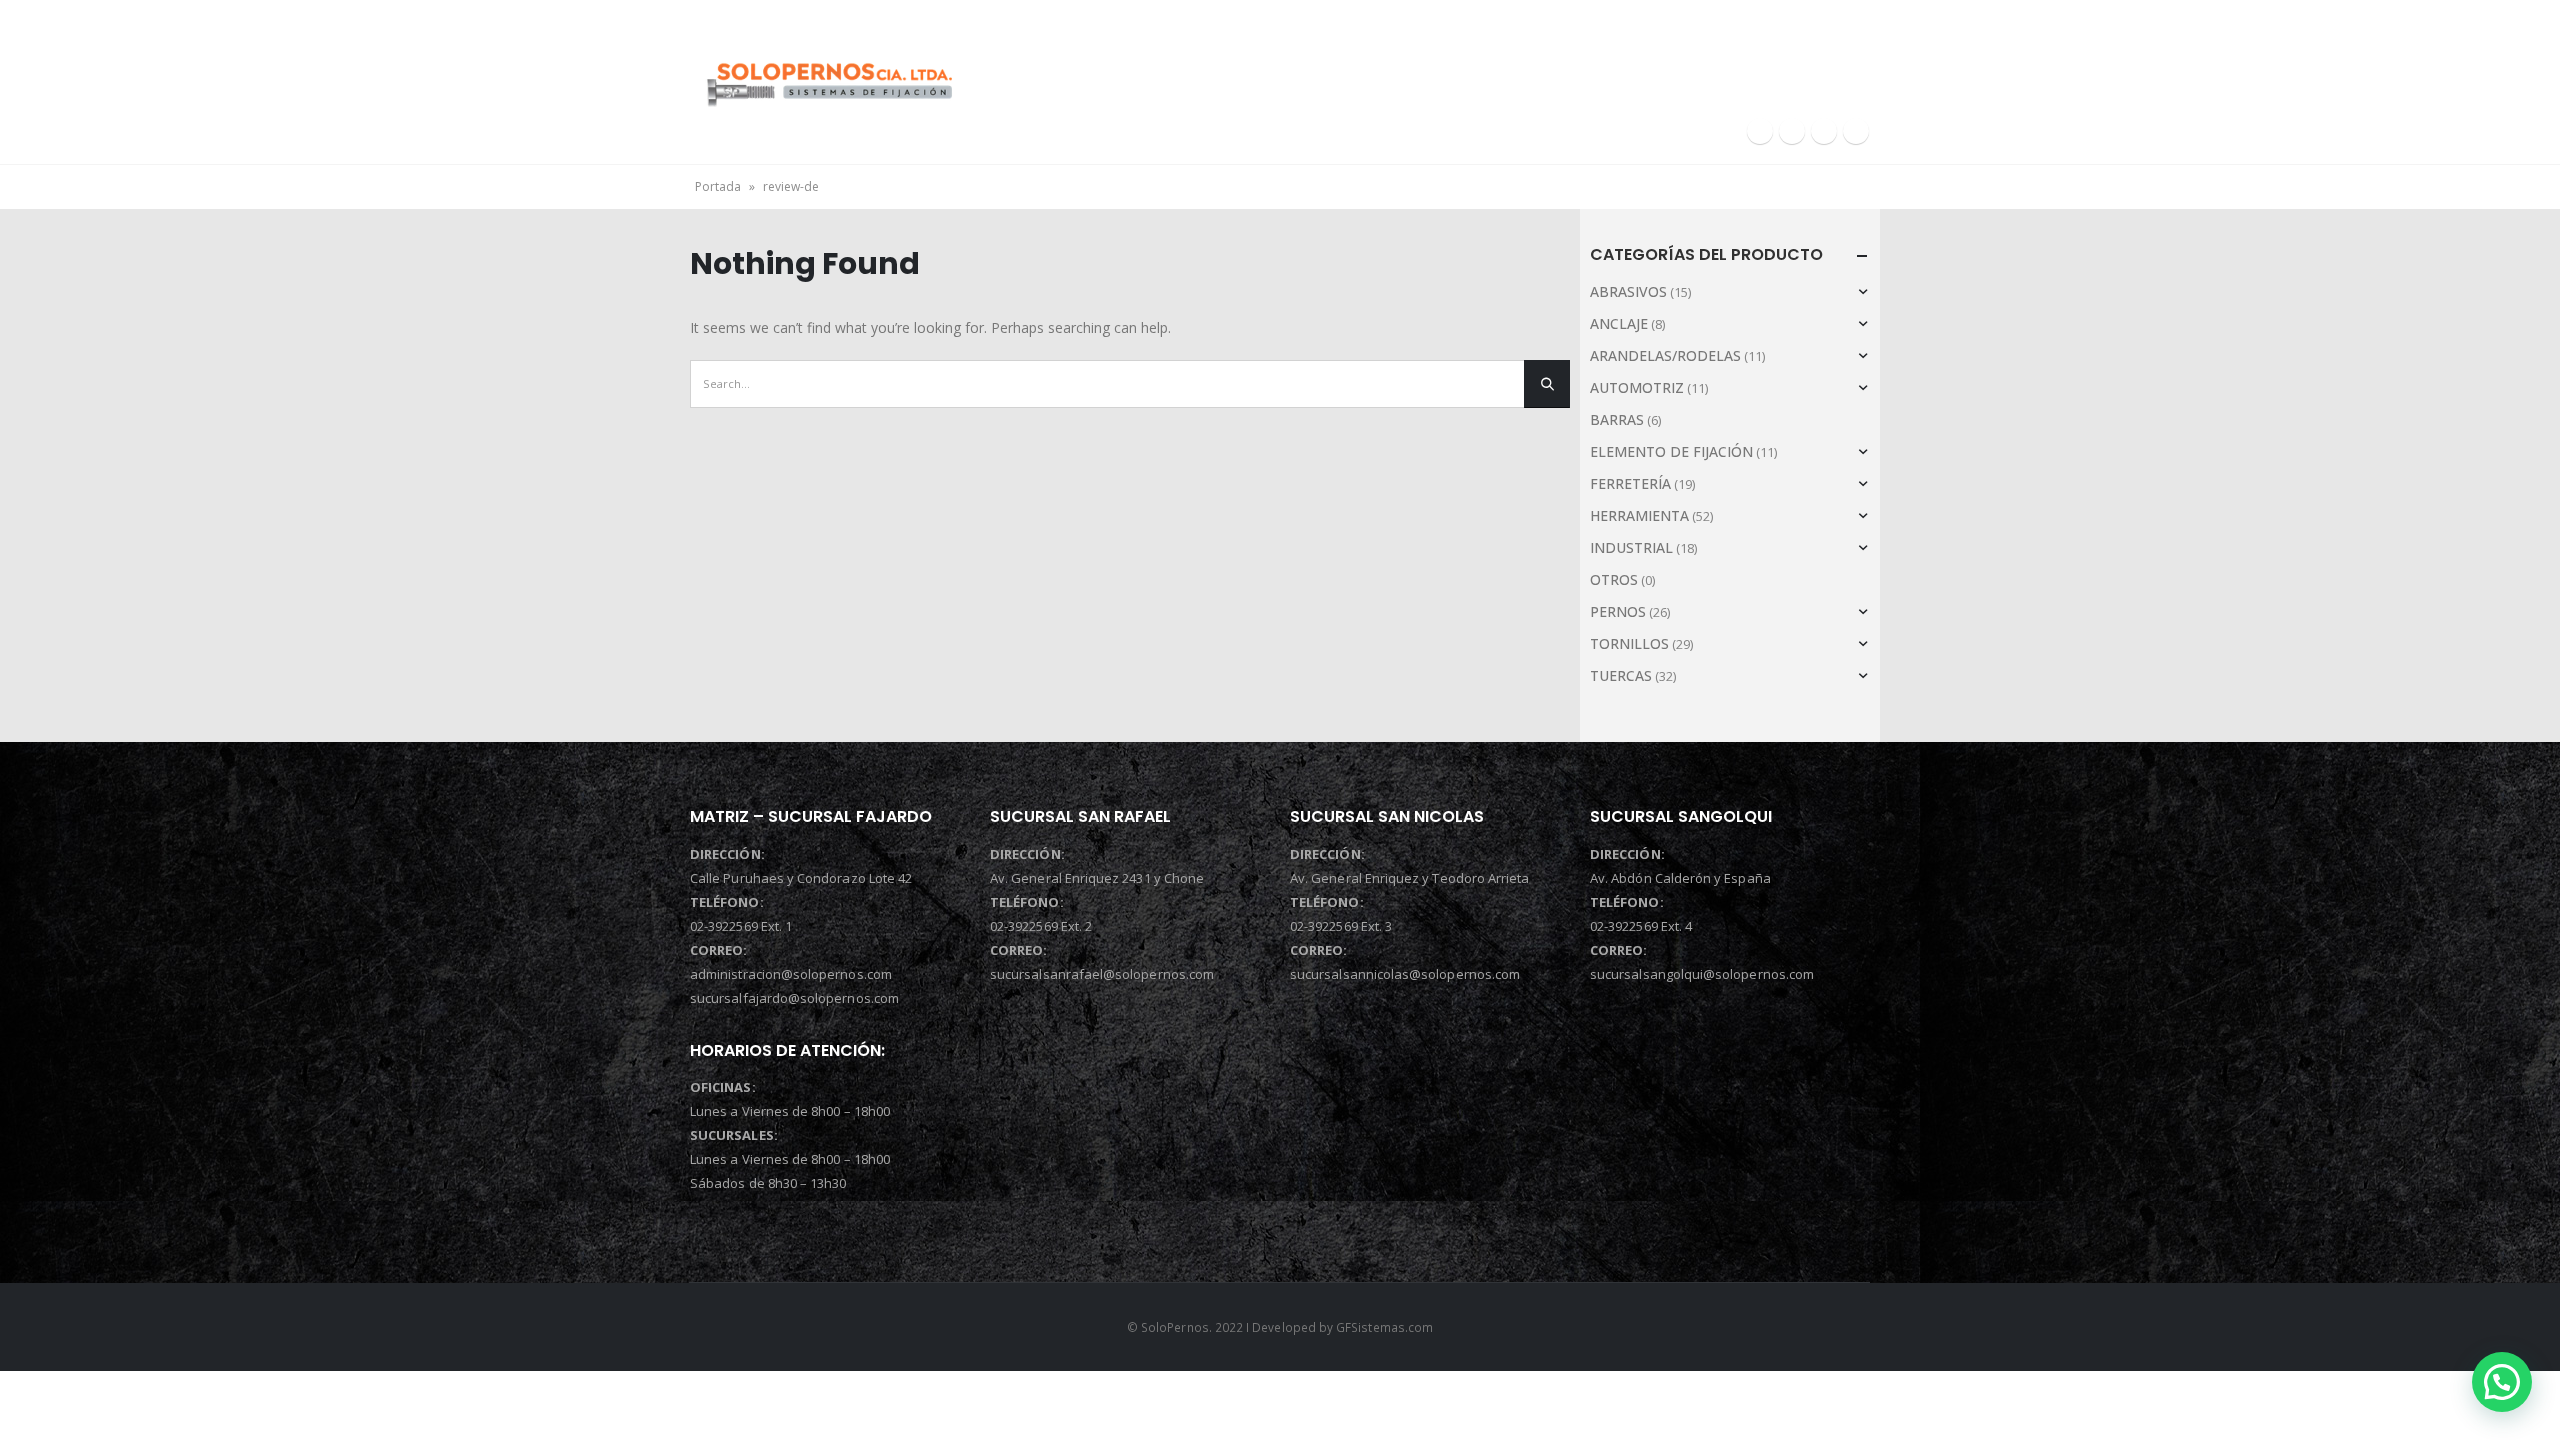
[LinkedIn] (1824, 131)
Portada (718, 186)
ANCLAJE (1619, 323)
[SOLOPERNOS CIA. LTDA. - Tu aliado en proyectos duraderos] (829, 81)
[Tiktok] (1856, 131)
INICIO (1148, 68)
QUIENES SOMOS (1311, 68)
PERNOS (1618, 611)
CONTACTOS (1816, 68)
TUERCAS (1621, 675)
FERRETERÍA (1630, 483)
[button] (2502, 1382)
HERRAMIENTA (1639, 515)
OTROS (1614, 579)
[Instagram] (1792, 131)
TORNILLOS (1629, 643)
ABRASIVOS (1628, 291)
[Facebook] (1760, 131)
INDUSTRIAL (1631, 547)
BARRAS (1617, 419)
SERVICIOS (1485, 68)
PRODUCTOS (1647, 68)
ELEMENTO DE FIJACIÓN (1671, 451)
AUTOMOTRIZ (1637, 387)
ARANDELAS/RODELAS (1665, 355)
